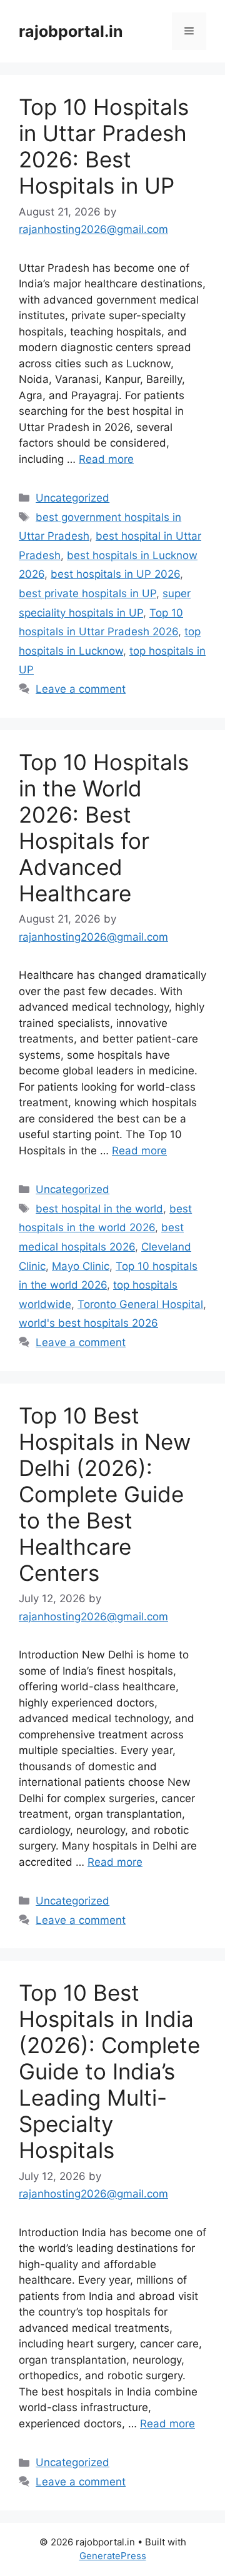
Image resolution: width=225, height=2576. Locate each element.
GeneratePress (113, 2556)
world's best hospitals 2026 (88, 1323)
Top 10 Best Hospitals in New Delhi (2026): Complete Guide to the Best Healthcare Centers (105, 1494)
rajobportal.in (71, 31)
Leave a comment (81, 689)
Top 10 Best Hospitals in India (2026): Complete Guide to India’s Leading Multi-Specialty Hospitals (109, 2071)
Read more (106, 459)
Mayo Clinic (81, 1266)
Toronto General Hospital (140, 1304)
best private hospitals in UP (87, 593)
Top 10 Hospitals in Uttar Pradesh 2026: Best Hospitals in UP (104, 146)
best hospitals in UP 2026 (115, 574)
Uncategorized (72, 498)
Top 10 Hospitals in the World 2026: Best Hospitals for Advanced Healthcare (104, 828)
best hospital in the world (99, 1209)
